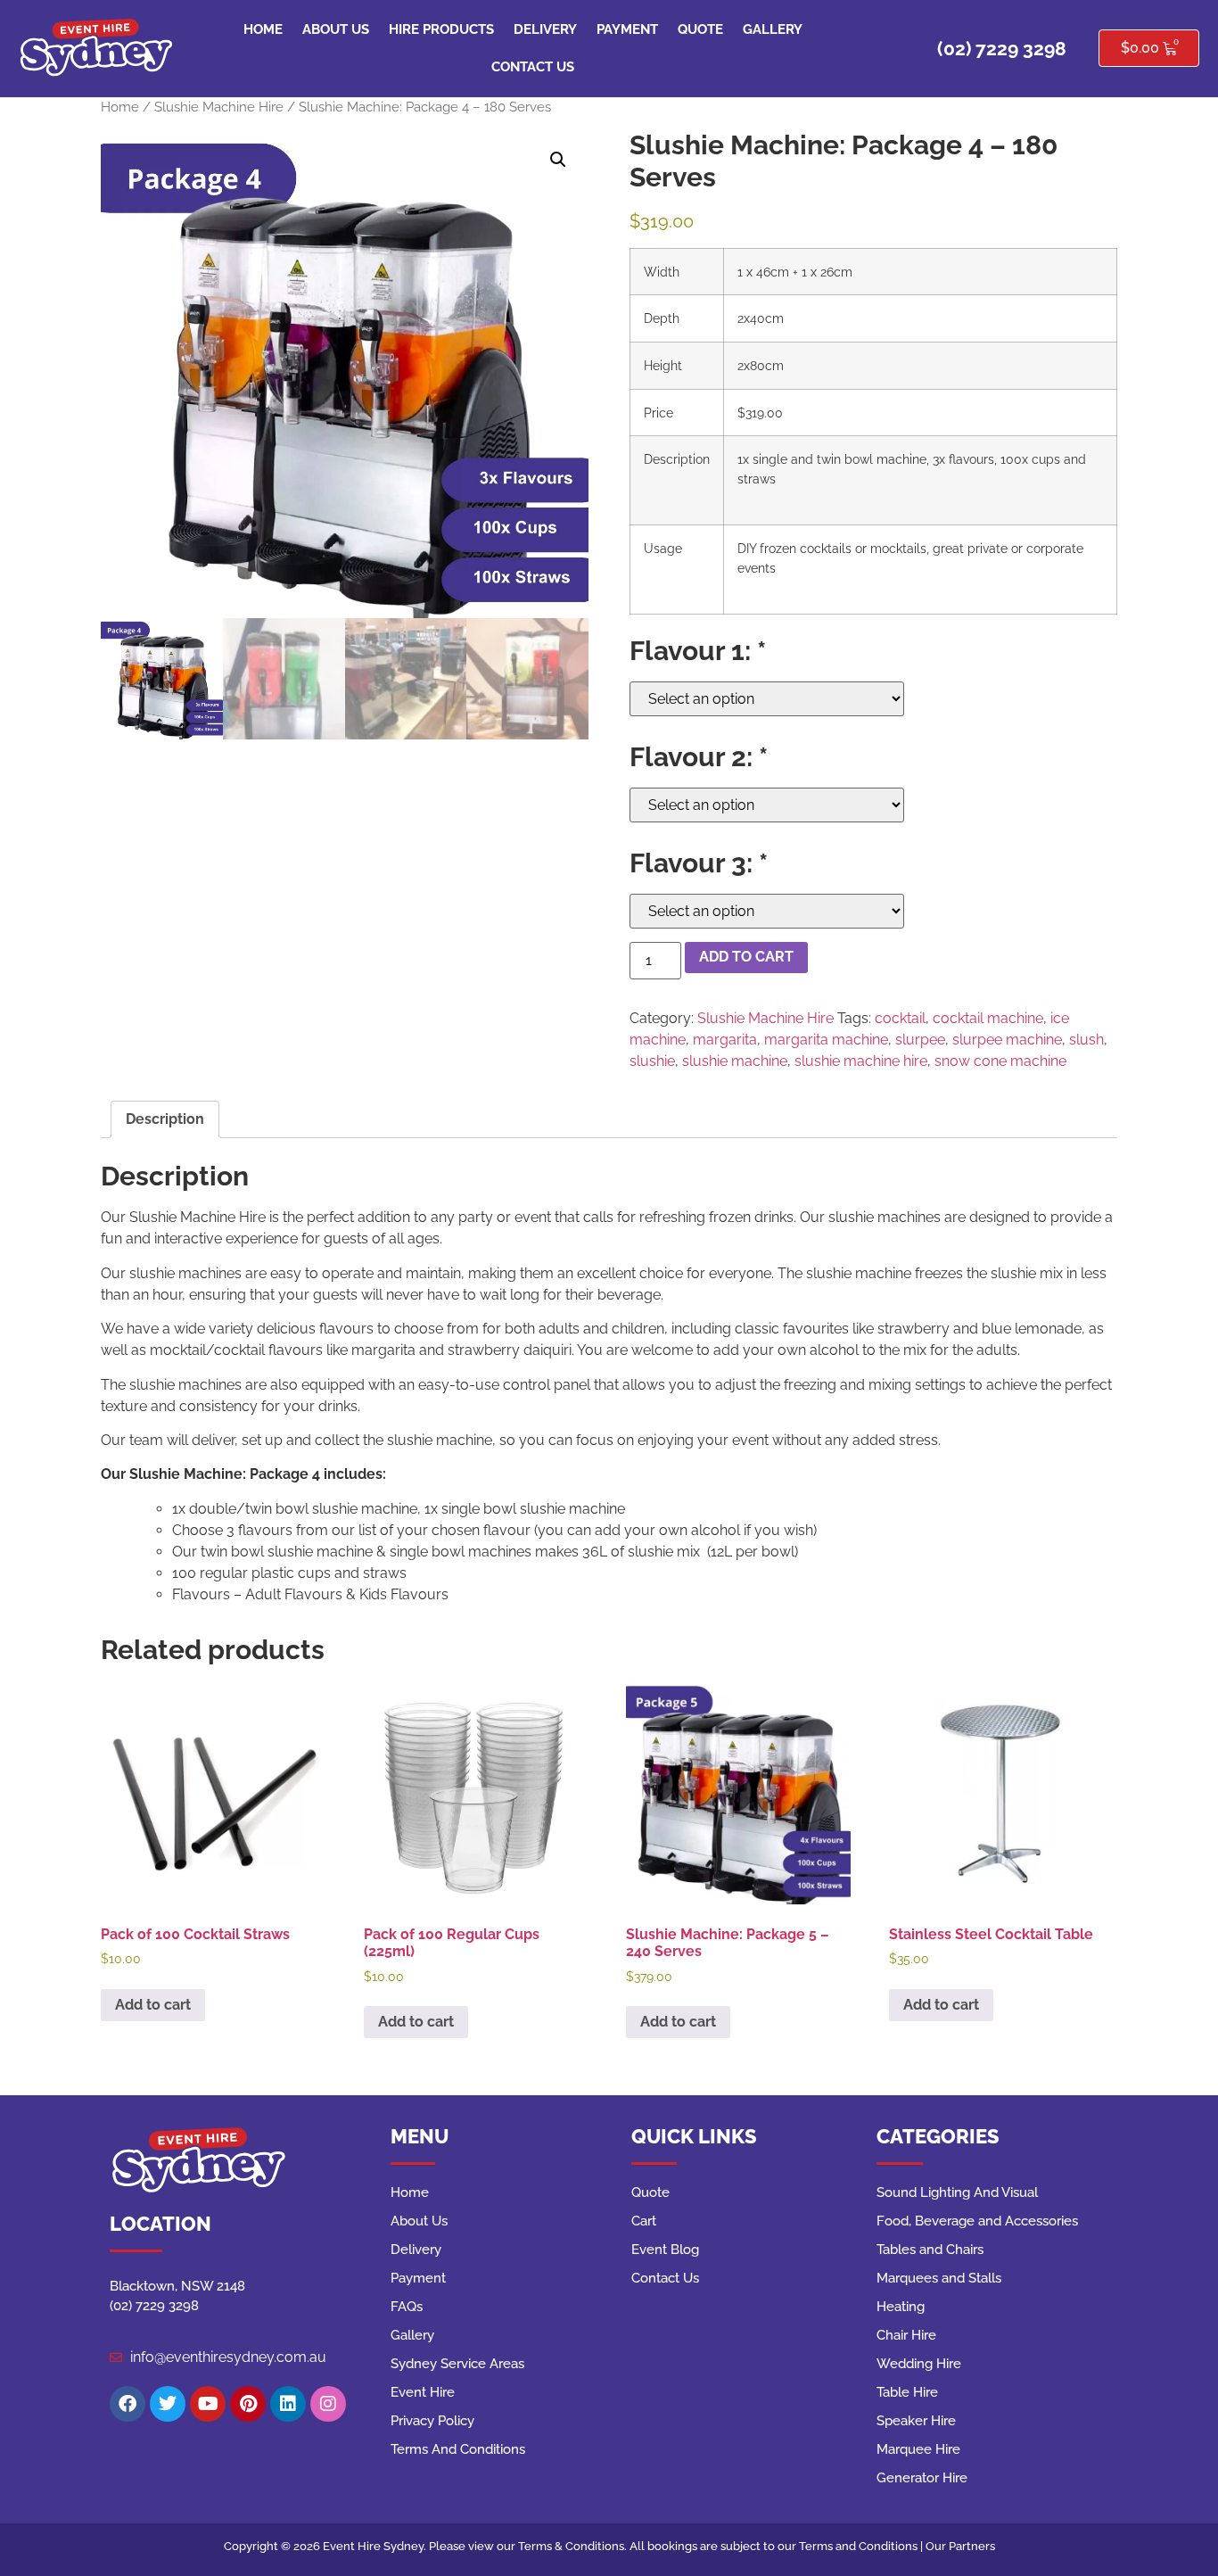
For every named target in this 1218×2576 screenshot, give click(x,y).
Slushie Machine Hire (219, 107)
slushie (652, 1061)
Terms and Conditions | (862, 2546)
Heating (901, 2307)
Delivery (545, 29)
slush (1086, 1040)
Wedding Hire (919, 2364)
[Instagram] (328, 2404)
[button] (558, 160)
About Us (336, 29)
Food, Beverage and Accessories (977, 2221)
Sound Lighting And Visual (957, 2192)
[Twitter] (168, 2404)
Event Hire (423, 2392)
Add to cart (746, 957)
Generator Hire (922, 2478)
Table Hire (907, 2392)
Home (263, 29)
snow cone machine (1000, 1061)
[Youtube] (208, 2404)
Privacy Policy (432, 2421)
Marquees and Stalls (939, 2278)
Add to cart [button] (153, 2005)
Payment (627, 29)
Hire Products (441, 29)
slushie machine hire (861, 1061)
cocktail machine (988, 1018)
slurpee (920, 1040)
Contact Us (533, 67)
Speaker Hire (916, 2421)
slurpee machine (1007, 1040)
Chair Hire (906, 2335)
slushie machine (735, 1061)
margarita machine (826, 1040)
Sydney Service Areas (457, 2364)
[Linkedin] (288, 2404)
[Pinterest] (248, 2404)
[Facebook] (128, 2404)
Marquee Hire (918, 2449)
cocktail (900, 1018)
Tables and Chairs (930, 2250)
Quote (700, 29)
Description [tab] (165, 1119)
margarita (725, 1040)
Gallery (773, 29)
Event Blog (665, 2250)
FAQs (407, 2307)
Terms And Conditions (458, 2449)
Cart (644, 2221)
